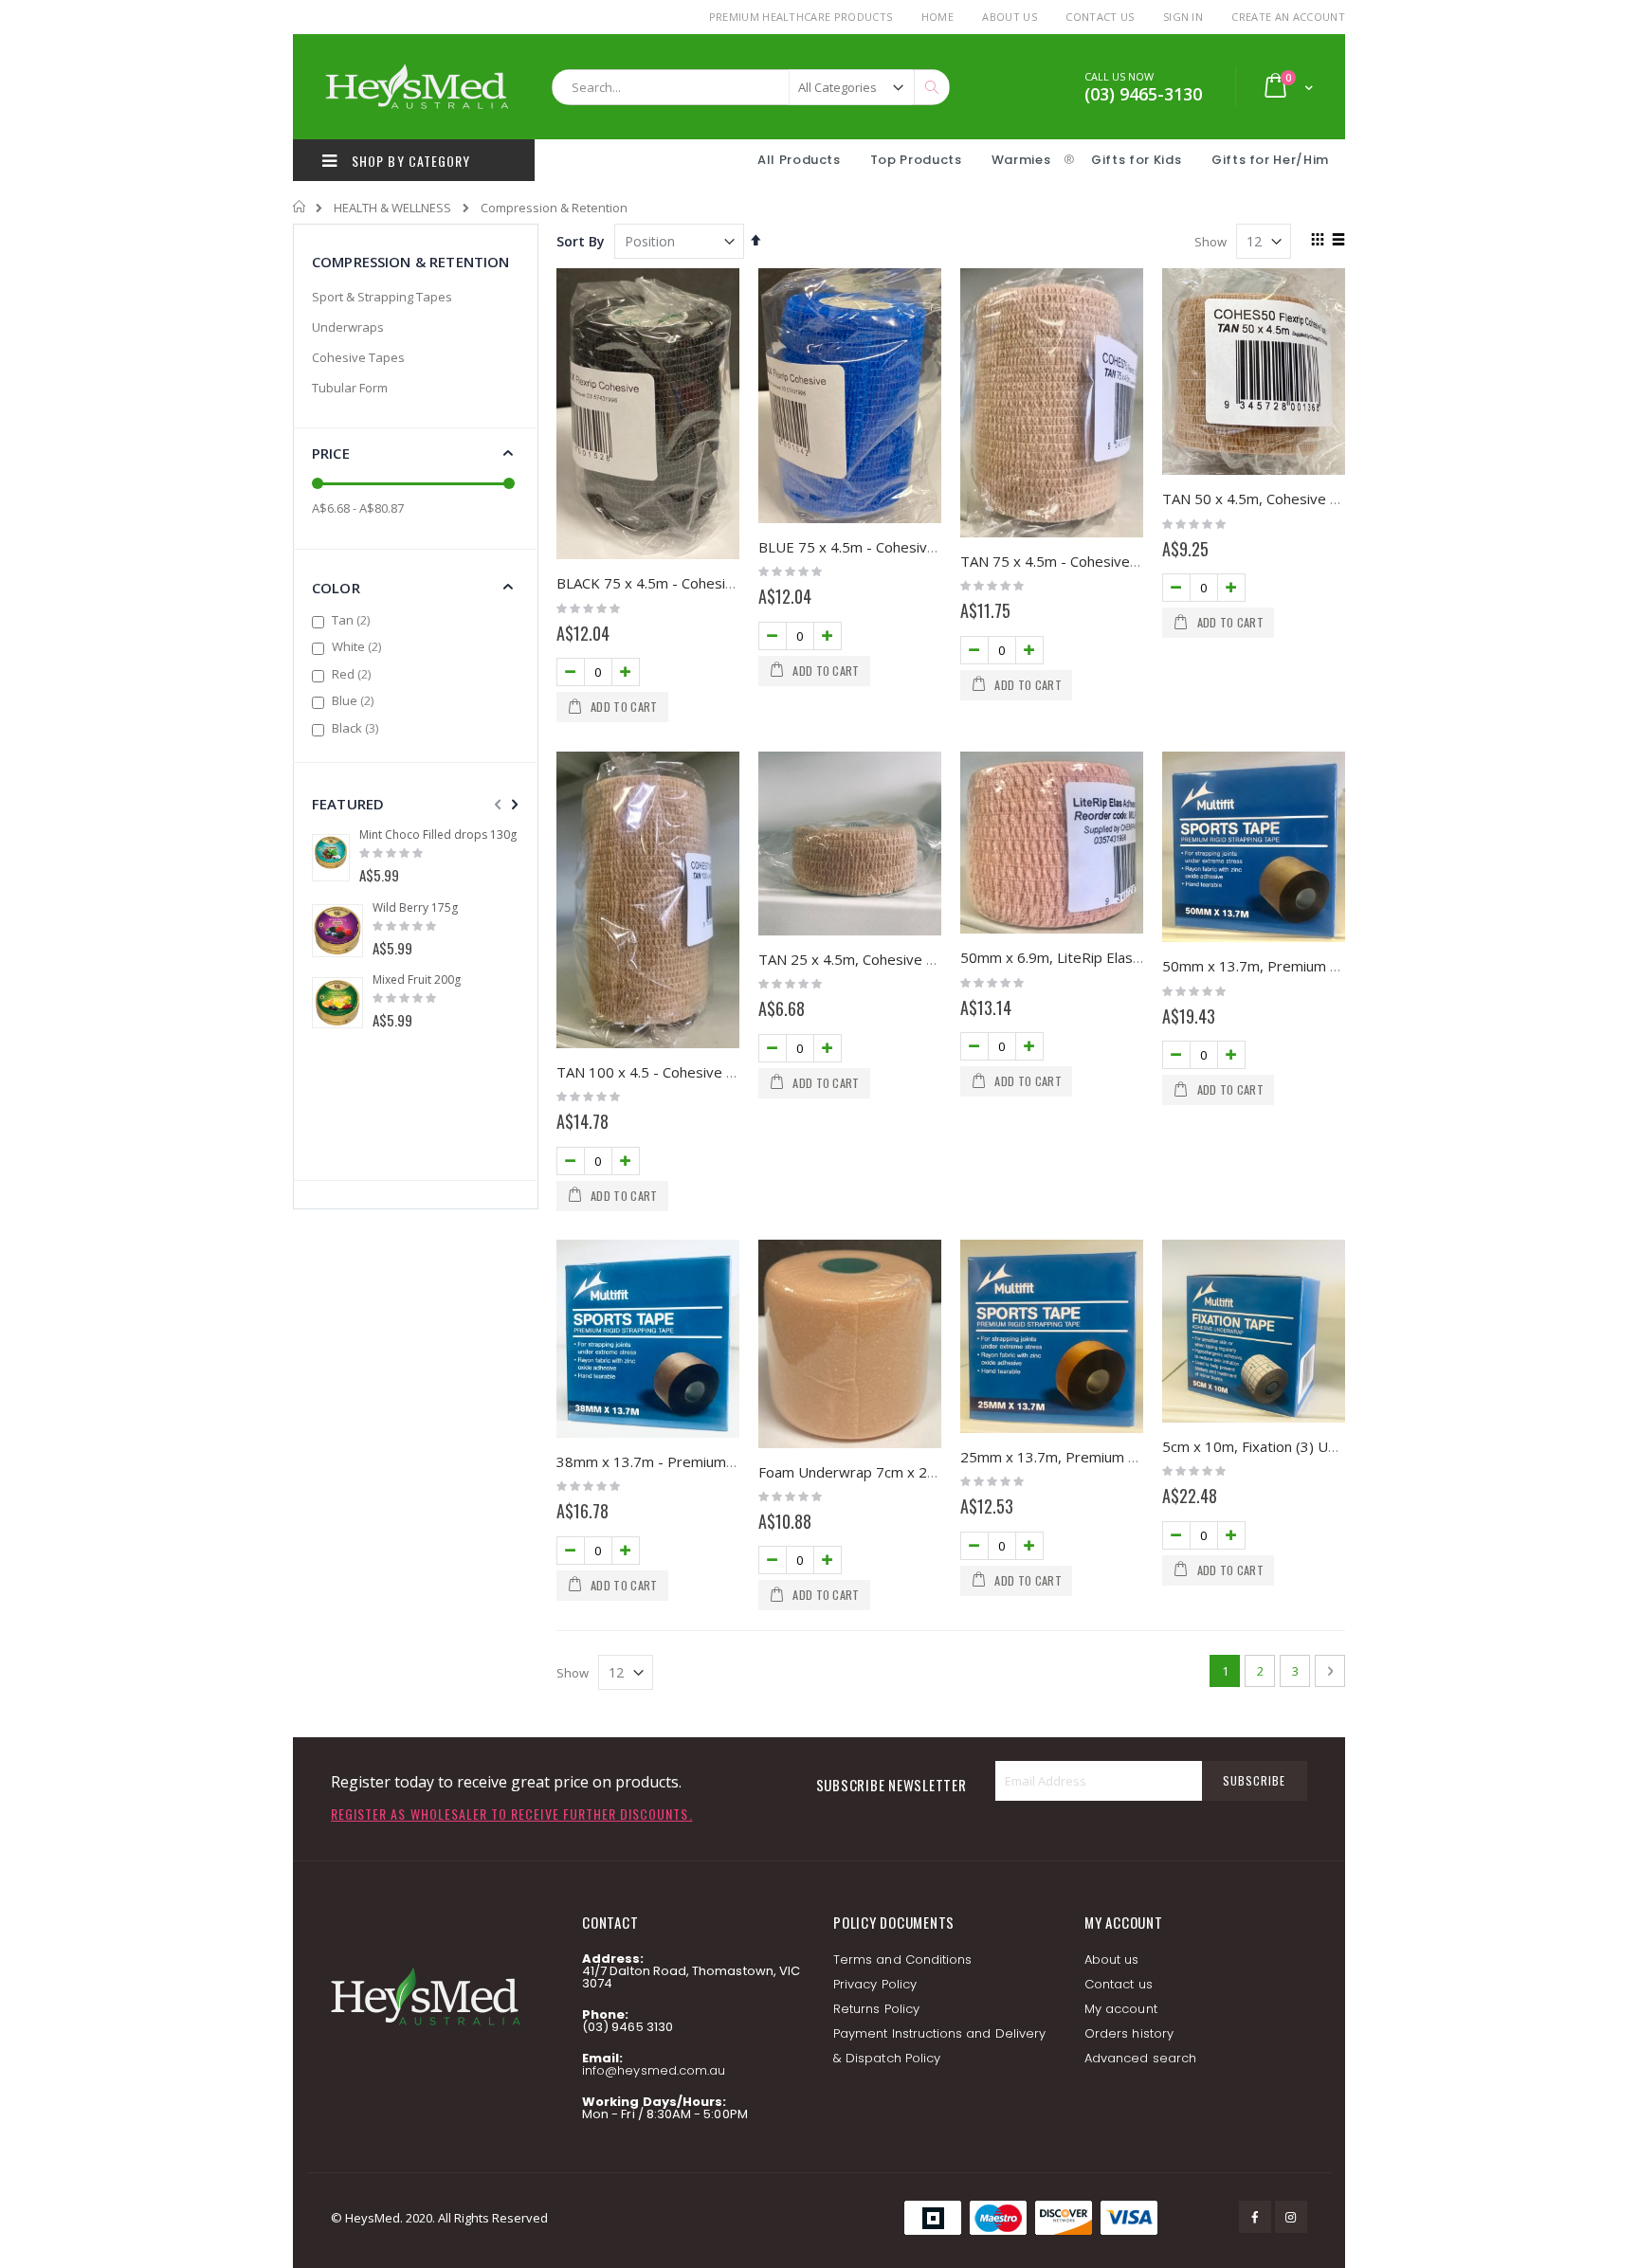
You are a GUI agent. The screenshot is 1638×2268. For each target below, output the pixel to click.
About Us (1010, 17)
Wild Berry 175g (415, 908)
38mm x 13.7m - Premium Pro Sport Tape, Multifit (720, 1461)
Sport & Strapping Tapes (382, 297)
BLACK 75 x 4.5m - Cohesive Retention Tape (702, 583)
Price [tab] (331, 453)
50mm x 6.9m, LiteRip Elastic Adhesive (1086, 957)
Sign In (1183, 17)
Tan (353, 620)
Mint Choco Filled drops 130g (438, 835)
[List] (1338, 241)
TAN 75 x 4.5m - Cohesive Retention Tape (1098, 561)
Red (354, 674)
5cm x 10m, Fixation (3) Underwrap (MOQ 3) (1307, 1446)
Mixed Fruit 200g (417, 980)
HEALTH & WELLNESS (392, 208)
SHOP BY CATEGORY (409, 161)
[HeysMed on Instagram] (1291, 2217)
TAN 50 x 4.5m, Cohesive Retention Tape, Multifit (1324, 499)
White (359, 646)
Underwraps (348, 327)
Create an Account (1288, 17)
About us (1112, 1960)
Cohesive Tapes (358, 357)
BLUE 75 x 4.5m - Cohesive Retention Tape (900, 547)
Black (357, 728)
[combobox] (751, 87)
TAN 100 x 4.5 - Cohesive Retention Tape (692, 1072)
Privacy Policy (875, 1984)
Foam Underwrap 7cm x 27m (853, 1472)
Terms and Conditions (902, 1960)
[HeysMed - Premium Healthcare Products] (416, 87)
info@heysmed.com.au (654, 2070)
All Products (799, 160)
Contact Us (1100, 17)
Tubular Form (350, 388)
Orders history (1129, 2033)
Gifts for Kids (1138, 160)
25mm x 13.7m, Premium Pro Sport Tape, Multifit (1121, 1457)
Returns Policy (876, 2009)
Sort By (581, 241)
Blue (355, 700)
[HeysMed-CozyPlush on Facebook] (1255, 2217)
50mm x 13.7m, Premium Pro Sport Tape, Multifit (1323, 966)
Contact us (1119, 1984)
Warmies (1021, 160)
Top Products (916, 160)
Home (937, 17)
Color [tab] (336, 588)
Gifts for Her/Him (1270, 160)
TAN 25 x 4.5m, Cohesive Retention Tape (893, 959)
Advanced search (1140, 2058)
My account (1121, 2009)
